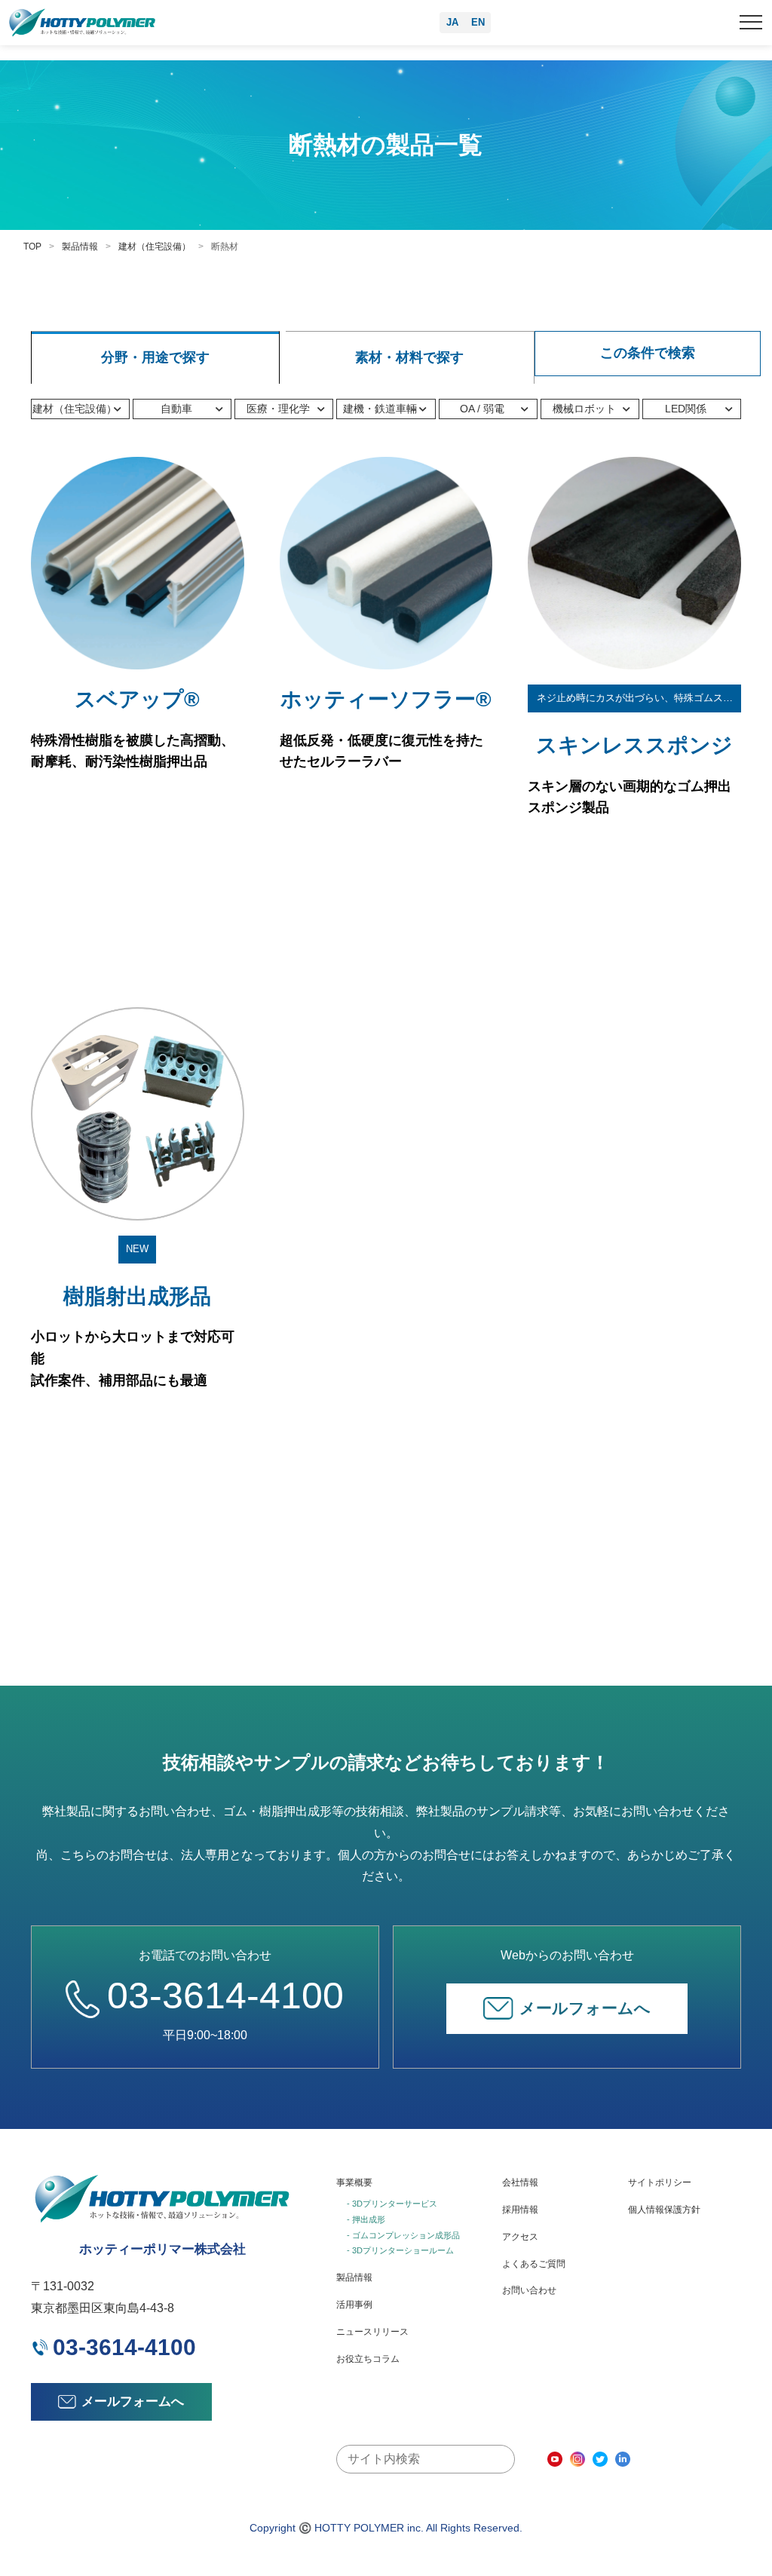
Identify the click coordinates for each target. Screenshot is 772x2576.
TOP (32, 247)
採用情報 (520, 2210)
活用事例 (354, 2305)
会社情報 (520, 2182)
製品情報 (80, 247)
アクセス (520, 2237)
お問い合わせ (529, 2290)
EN (478, 22)
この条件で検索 (648, 353)
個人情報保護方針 (664, 2210)
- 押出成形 (366, 2219)
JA (452, 22)
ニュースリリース (372, 2332)
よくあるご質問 (534, 2264)
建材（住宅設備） (155, 247)
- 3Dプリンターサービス (392, 2204)
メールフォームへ (585, 2008)
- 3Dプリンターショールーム (400, 2250)
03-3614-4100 (225, 1996)
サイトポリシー (660, 2182)
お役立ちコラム (368, 2359)
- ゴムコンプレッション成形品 (403, 2235)
